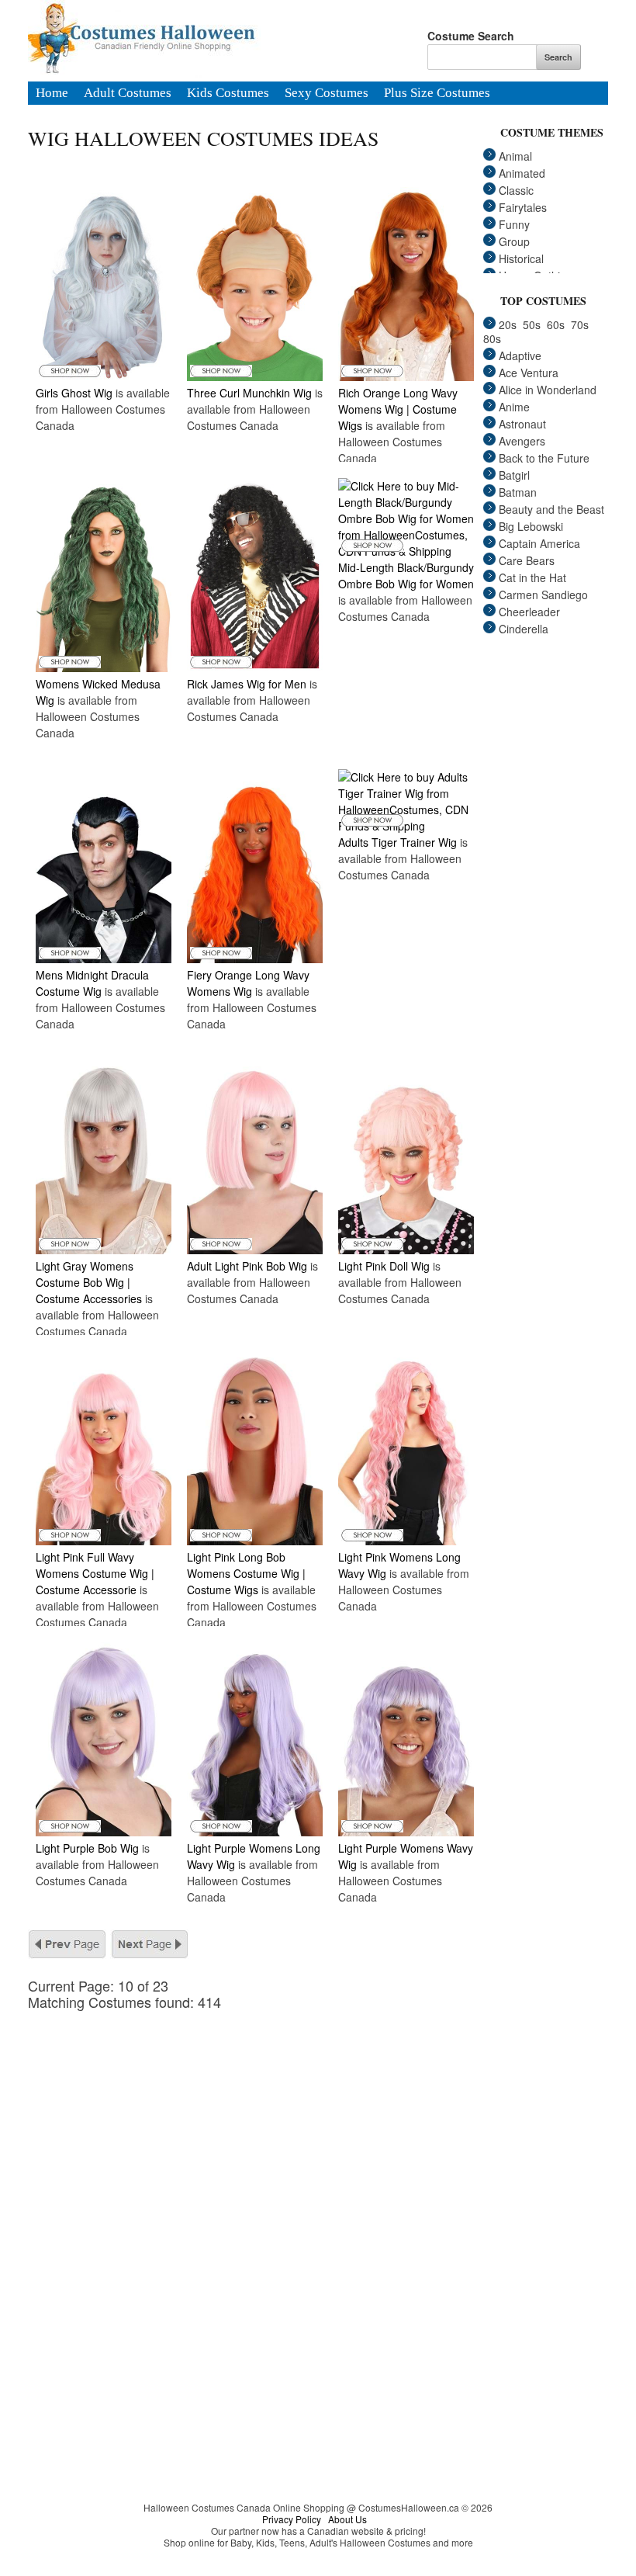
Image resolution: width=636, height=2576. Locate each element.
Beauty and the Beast (551, 509)
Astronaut (522, 424)
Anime (514, 407)
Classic (516, 190)
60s (556, 324)
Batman (518, 492)
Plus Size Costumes (437, 94)
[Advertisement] (262, 2119)
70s (580, 324)
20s (508, 324)
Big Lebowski (531, 526)
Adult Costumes (128, 94)
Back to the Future (544, 458)
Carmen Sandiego (543, 595)
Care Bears (527, 560)
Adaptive (520, 355)
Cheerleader (529, 612)
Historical (521, 258)
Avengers (522, 441)
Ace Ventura (529, 373)
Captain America (539, 543)
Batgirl (514, 475)
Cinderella (524, 629)
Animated (522, 173)
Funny (514, 224)
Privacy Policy (292, 2519)
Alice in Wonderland (548, 390)
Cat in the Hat (532, 577)
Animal (515, 156)
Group (514, 241)
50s (532, 324)
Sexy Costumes (327, 94)
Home (52, 94)
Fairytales (523, 207)
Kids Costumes (228, 94)
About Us (347, 2519)
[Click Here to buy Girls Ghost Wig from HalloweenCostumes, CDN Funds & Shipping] (104, 376)
